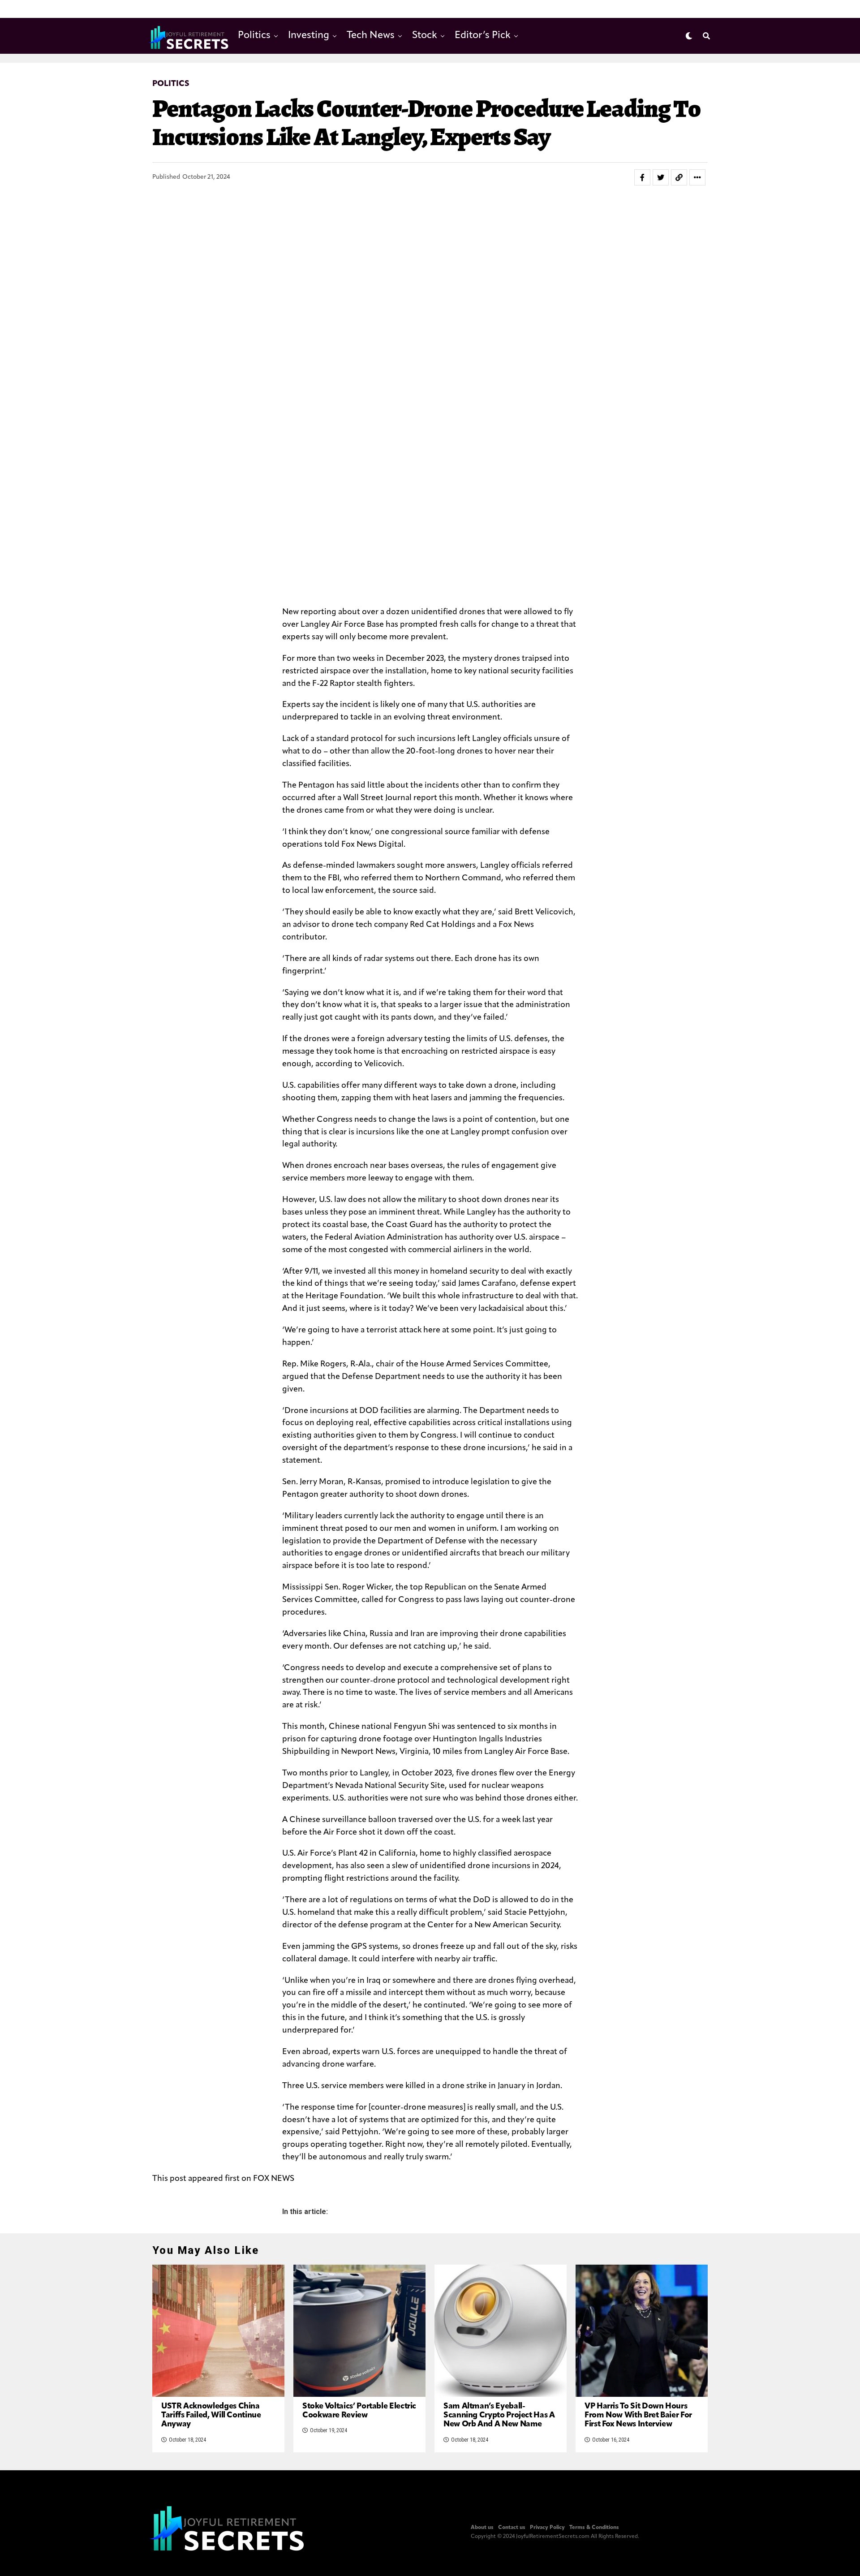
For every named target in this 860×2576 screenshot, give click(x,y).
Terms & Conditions (594, 2528)
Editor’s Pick (483, 36)
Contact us (512, 2528)
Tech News (371, 36)
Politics (254, 36)
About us (482, 2528)
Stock (425, 36)
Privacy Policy (547, 2528)
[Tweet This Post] (661, 177)
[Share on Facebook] (642, 177)
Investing (309, 36)
